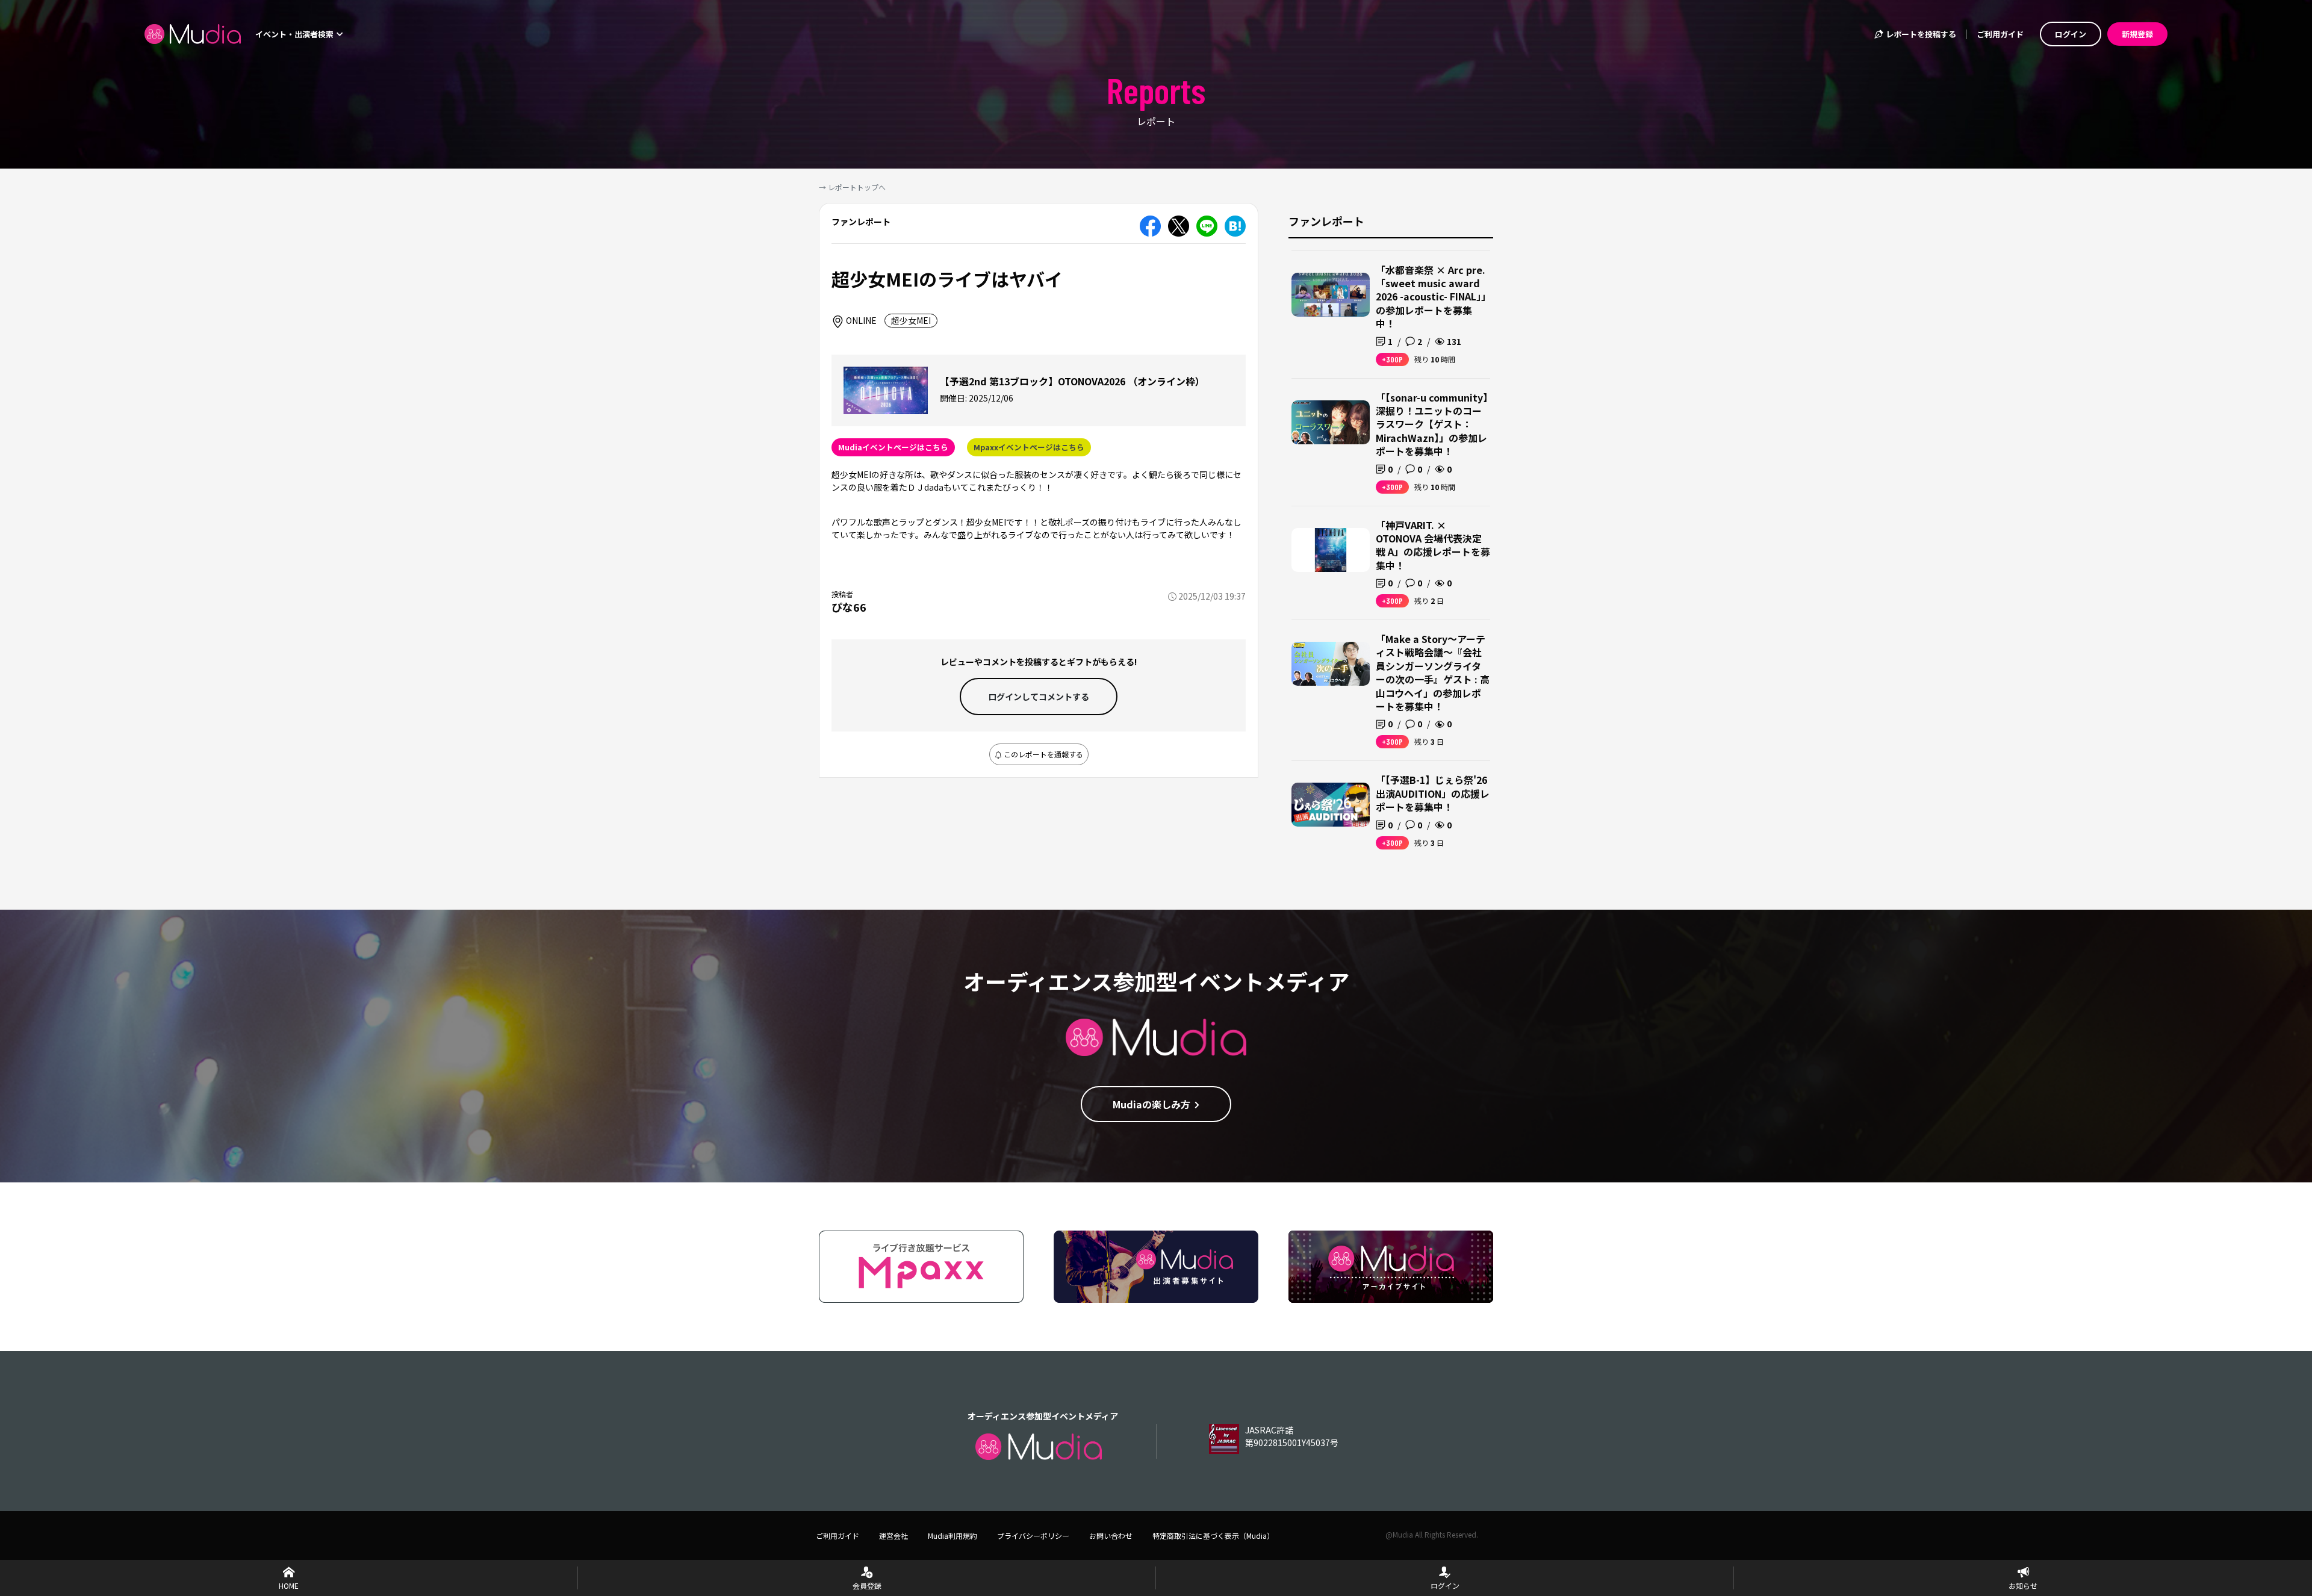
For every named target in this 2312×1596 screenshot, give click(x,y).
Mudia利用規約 (952, 1535)
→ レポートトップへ (852, 187)
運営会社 (893, 1535)
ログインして (1039, 697)
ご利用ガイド (2000, 34)
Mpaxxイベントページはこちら (1029, 447)
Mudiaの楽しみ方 (1151, 1104)
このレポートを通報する (1043, 754)
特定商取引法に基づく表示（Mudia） (1213, 1535)
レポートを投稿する (1920, 34)
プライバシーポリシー (1033, 1535)
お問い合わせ (1111, 1535)
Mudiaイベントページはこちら (893, 447)
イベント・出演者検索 (295, 34)
